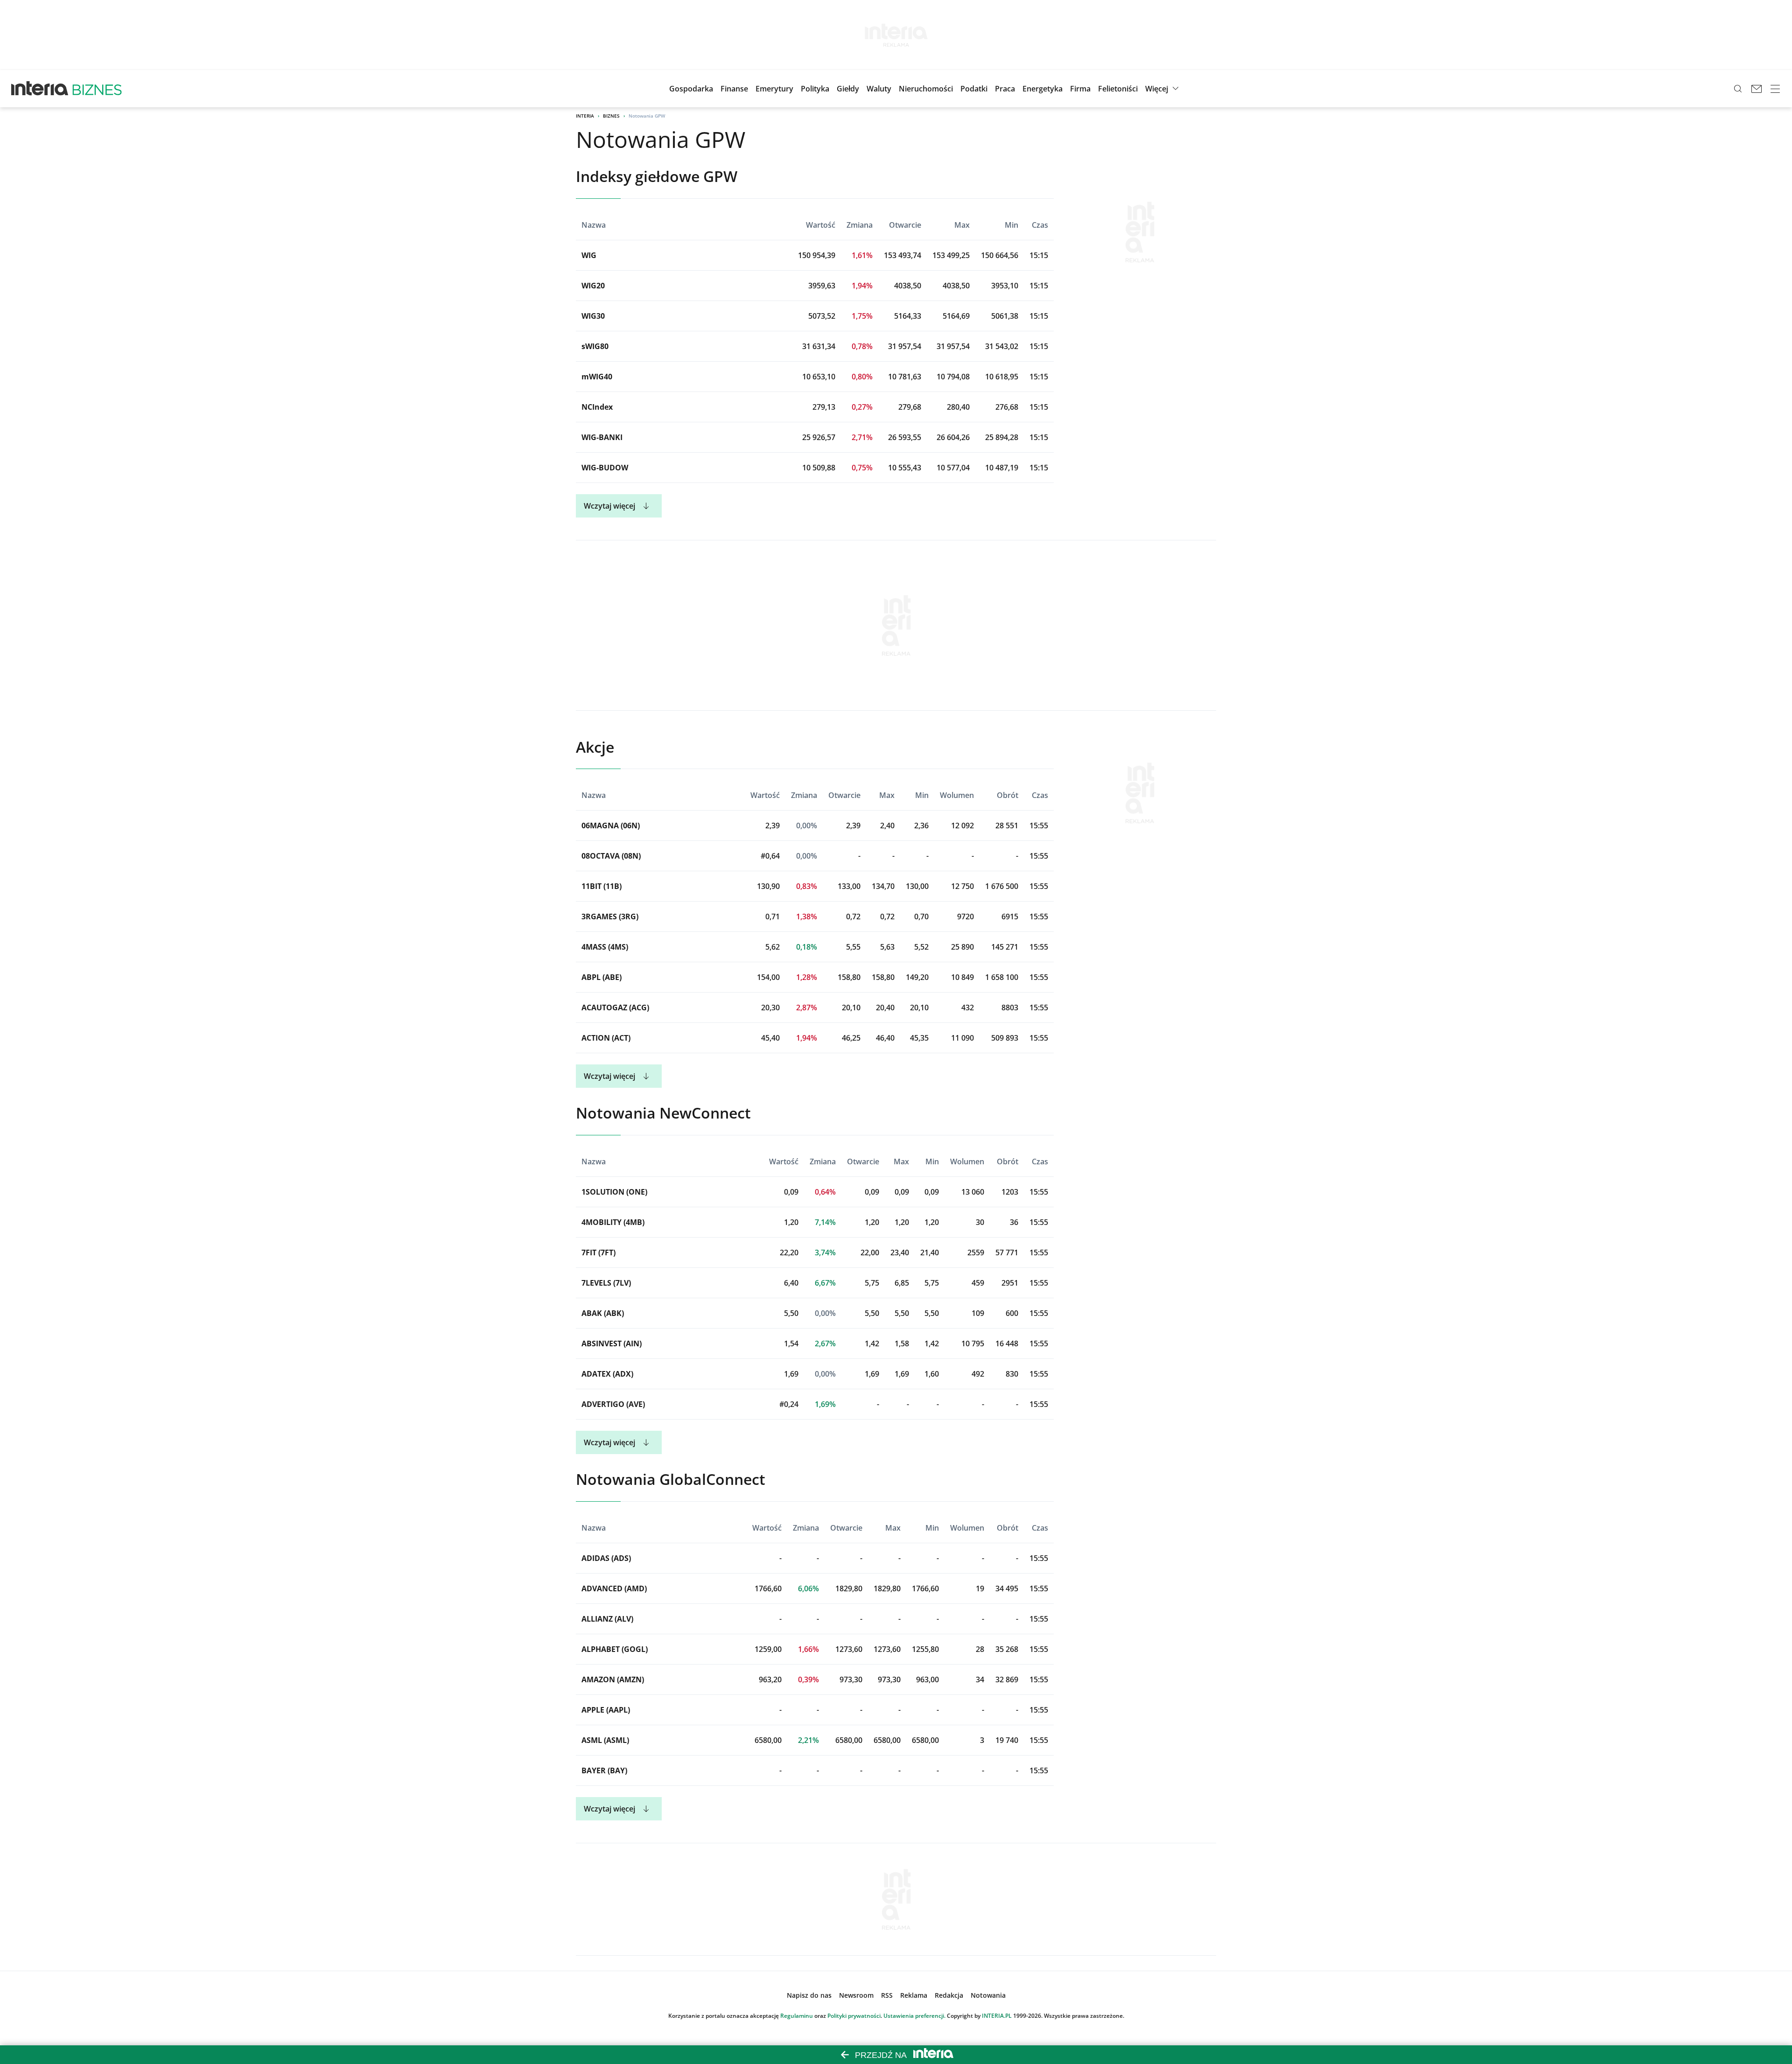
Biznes (611, 116)
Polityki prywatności (854, 2016)
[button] (848, 89)
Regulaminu (797, 2016)
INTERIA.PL (997, 2016)
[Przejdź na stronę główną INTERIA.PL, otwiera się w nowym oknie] (40, 89)
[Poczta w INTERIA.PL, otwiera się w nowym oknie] (1757, 89)
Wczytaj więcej (609, 506)
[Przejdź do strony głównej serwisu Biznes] (97, 89)
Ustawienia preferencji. (914, 2016)
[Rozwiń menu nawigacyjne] (1775, 89)
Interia (585, 116)
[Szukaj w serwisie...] (1738, 89)
